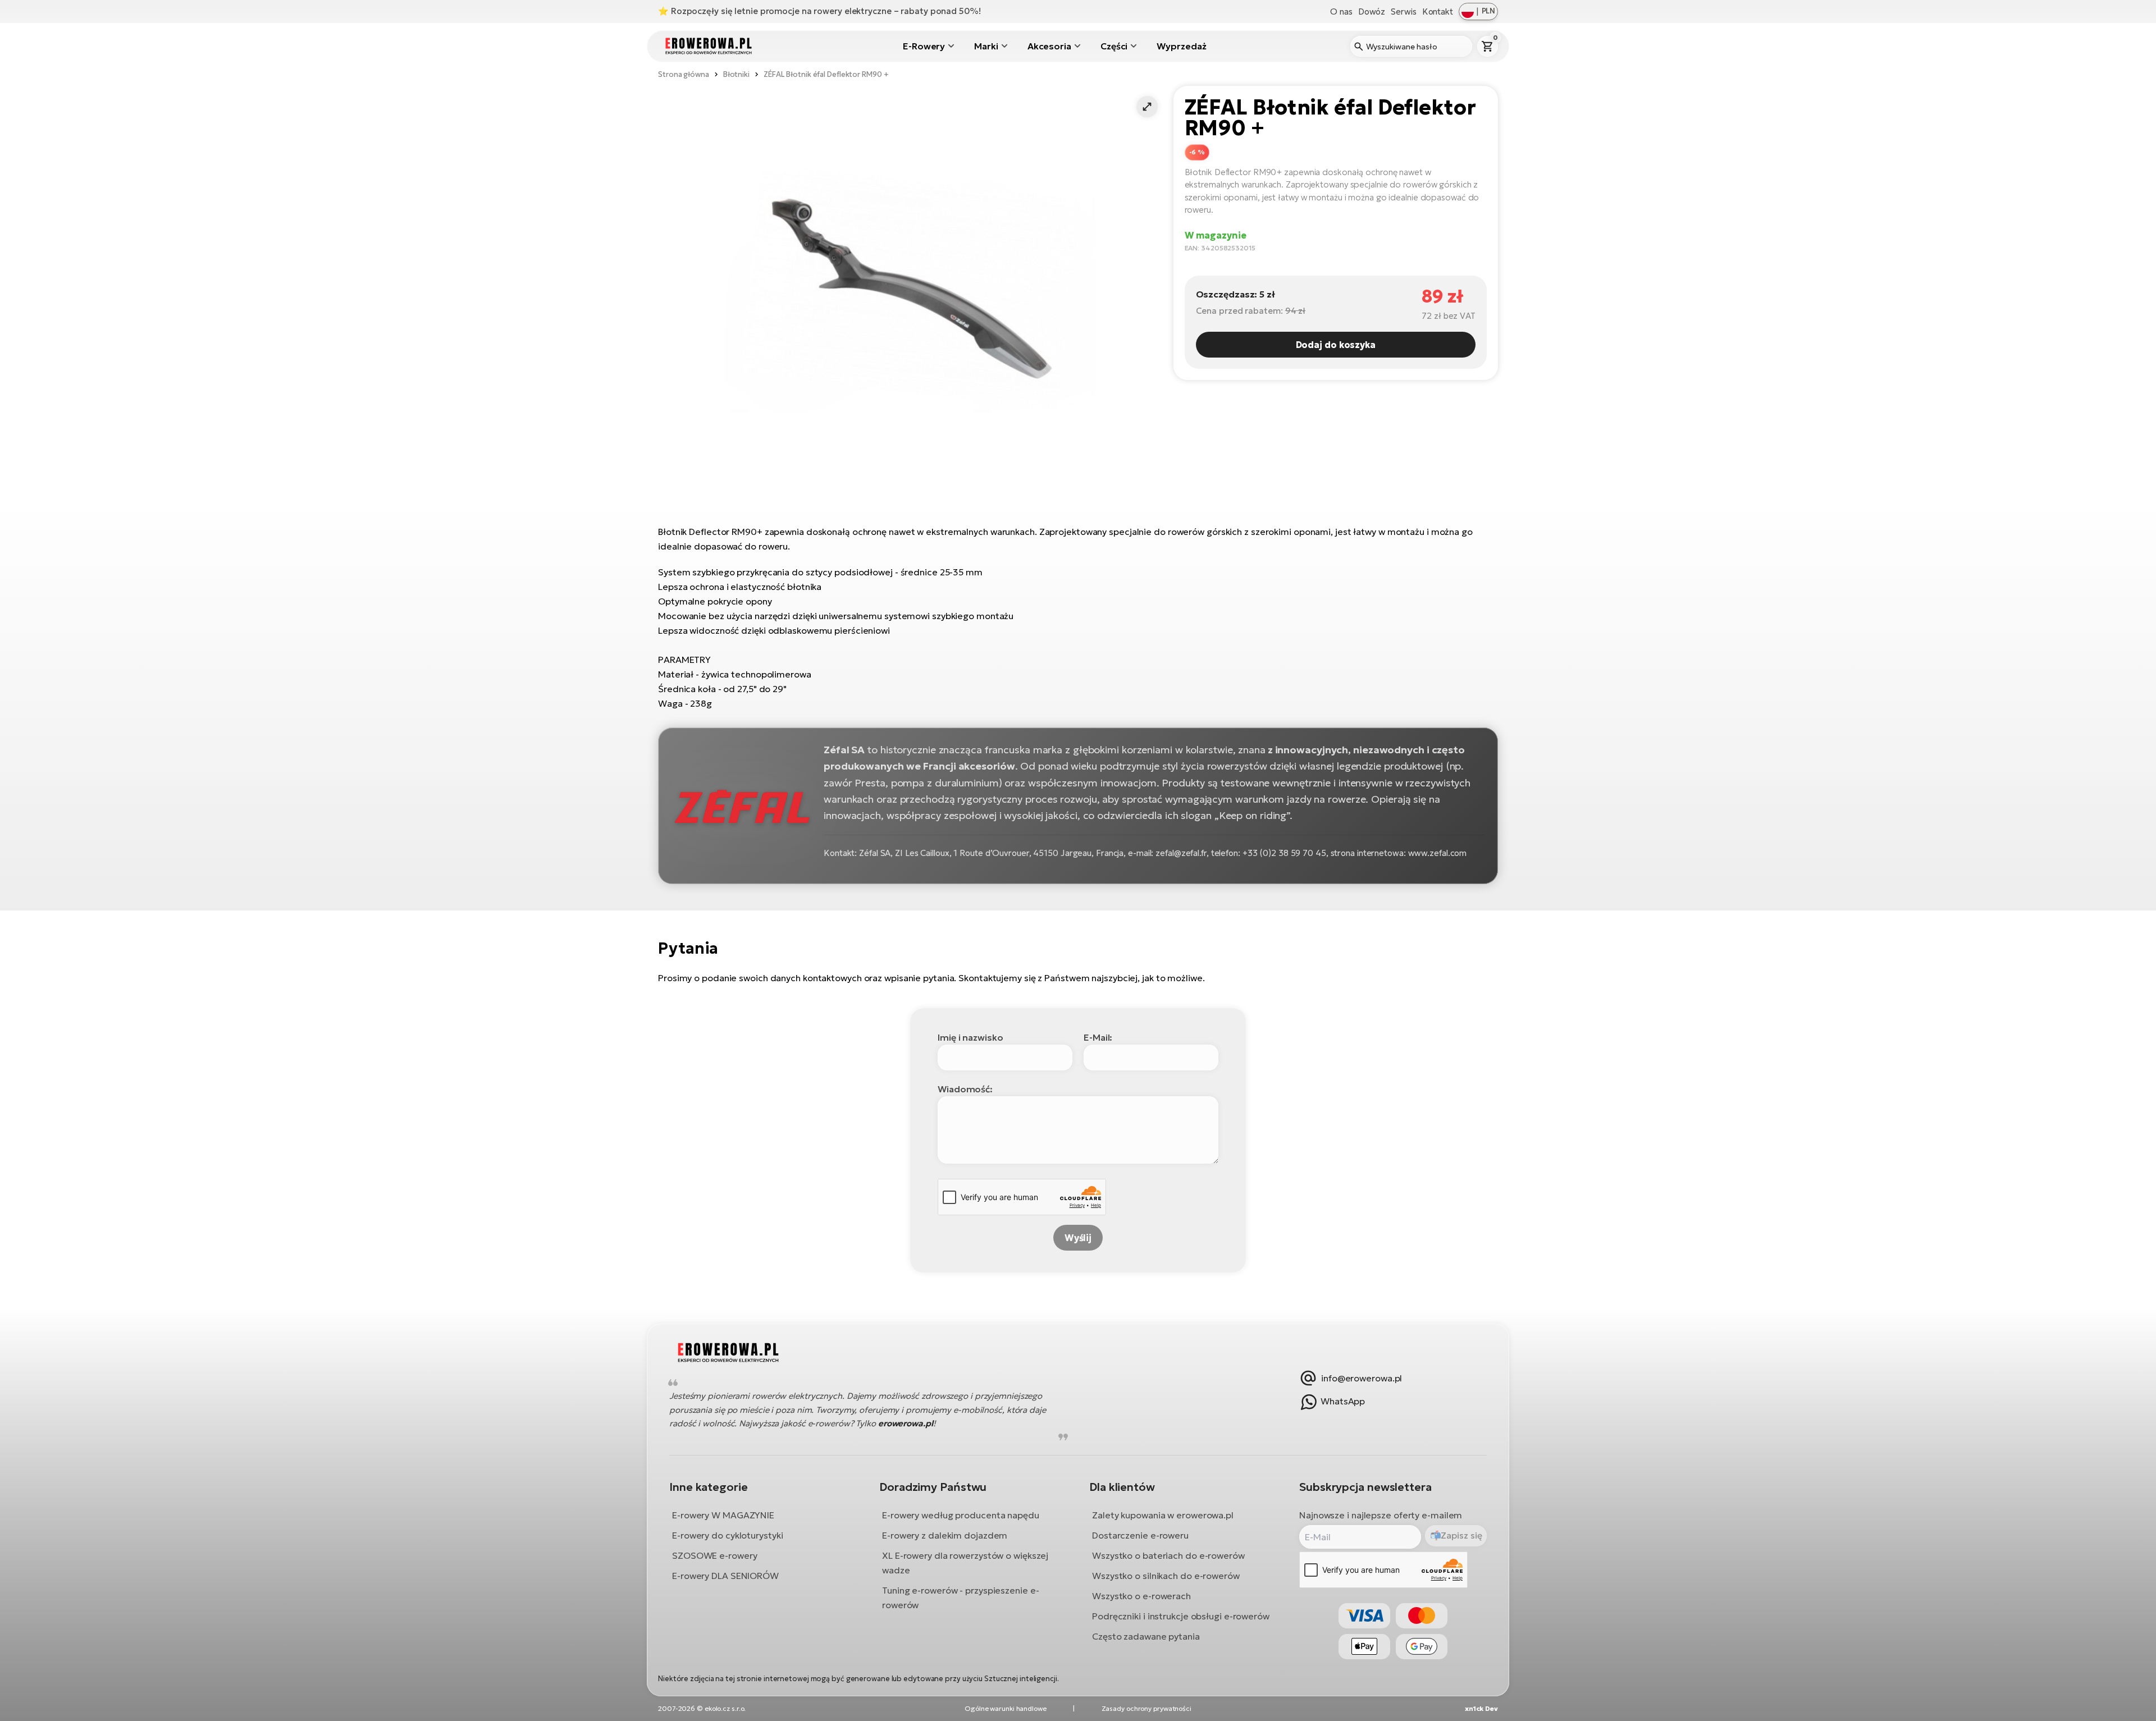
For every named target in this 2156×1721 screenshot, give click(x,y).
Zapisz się (1461, 1535)
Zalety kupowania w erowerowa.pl (1163, 1514)
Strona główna (684, 74)
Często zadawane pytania (1146, 1636)
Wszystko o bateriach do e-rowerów (1168, 1555)
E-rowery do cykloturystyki (727, 1535)
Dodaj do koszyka (1336, 345)
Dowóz (1372, 12)
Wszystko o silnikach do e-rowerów (1166, 1575)
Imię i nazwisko (970, 1037)
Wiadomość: (965, 1089)
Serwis (1403, 12)
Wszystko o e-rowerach (1141, 1595)
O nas (1341, 12)
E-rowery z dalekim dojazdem (945, 1535)
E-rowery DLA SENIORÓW (725, 1575)
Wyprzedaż (1181, 46)
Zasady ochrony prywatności (1146, 1708)
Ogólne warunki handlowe (1006, 1708)
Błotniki (736, 74)
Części (1114, 46)
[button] (1147, 107)
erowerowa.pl (906, 1423)
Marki (986, 46)
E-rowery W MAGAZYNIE (723, 1514)
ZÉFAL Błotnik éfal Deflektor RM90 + (826, 74)
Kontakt (1438, 12)
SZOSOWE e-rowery (714, 1555)
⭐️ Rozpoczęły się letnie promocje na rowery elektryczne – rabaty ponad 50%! (819, 11)
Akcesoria (1049, 46)
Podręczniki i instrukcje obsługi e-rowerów (1181, 1615)
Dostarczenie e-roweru (1140, 1535)
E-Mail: (1098, 1037)
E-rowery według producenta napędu (961, 1514)
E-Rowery (924, 46)
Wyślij (1078, 1238)
